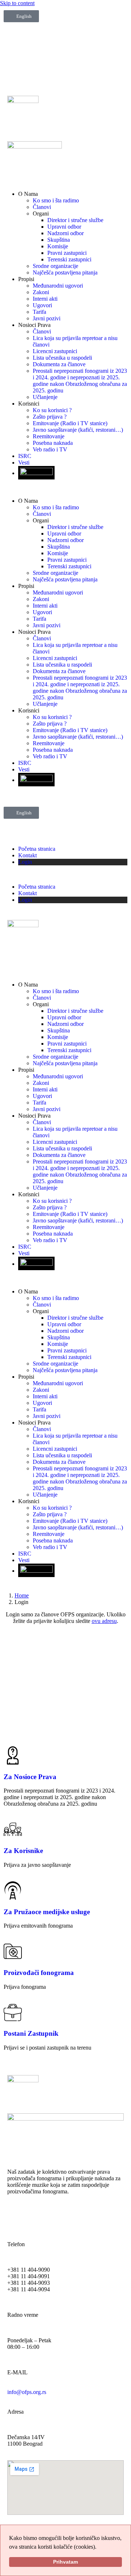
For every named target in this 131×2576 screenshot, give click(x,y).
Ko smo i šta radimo (56, 200)
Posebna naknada (53, 443)
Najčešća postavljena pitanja (65, 272)
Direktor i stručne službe (75, 220)
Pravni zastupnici (67, 253)
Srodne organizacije (55, 266)
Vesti (24, 463)
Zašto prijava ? (50, 417)
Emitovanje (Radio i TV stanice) (70, 423)
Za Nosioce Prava (30, 1777)
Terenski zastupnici (69, 259)
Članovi (42, 207)
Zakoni (41, 292)
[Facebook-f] (16, 2217)
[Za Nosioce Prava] (13, 1755)
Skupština (59, 240)
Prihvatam (65, 2562)
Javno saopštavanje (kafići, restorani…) (78, 430)
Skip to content (17, 3)
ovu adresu (104, 1621)
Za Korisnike (23, 1851)
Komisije (58, 246)
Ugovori (42, 305)
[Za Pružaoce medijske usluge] (13, 1890)
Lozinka (10, 1671)
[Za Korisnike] (13, 1829)
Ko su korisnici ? (52, 410)
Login (25, 862)
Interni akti (45, 299)
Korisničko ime (18, 1640)
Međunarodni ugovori (58, 286)
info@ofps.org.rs (27, 2392)
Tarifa (39, 312)
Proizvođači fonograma (39, 1973)
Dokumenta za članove (59, 364)
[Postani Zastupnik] (13, 2012)
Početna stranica (37, 849)
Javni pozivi (47, 318)
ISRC (25, 456)
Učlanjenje (45, 397)
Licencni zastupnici (55, 351)
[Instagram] (55, 2217)
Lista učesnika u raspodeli (62, 358)
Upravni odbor (64, 227)
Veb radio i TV (50, 449)
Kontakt (27, 855)
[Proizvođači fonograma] (13, 1951)
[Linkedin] (94, 2217)
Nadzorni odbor (65, 233)
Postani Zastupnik (31, 2033)
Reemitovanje (49, 436)
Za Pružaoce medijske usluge (47, 1912)
